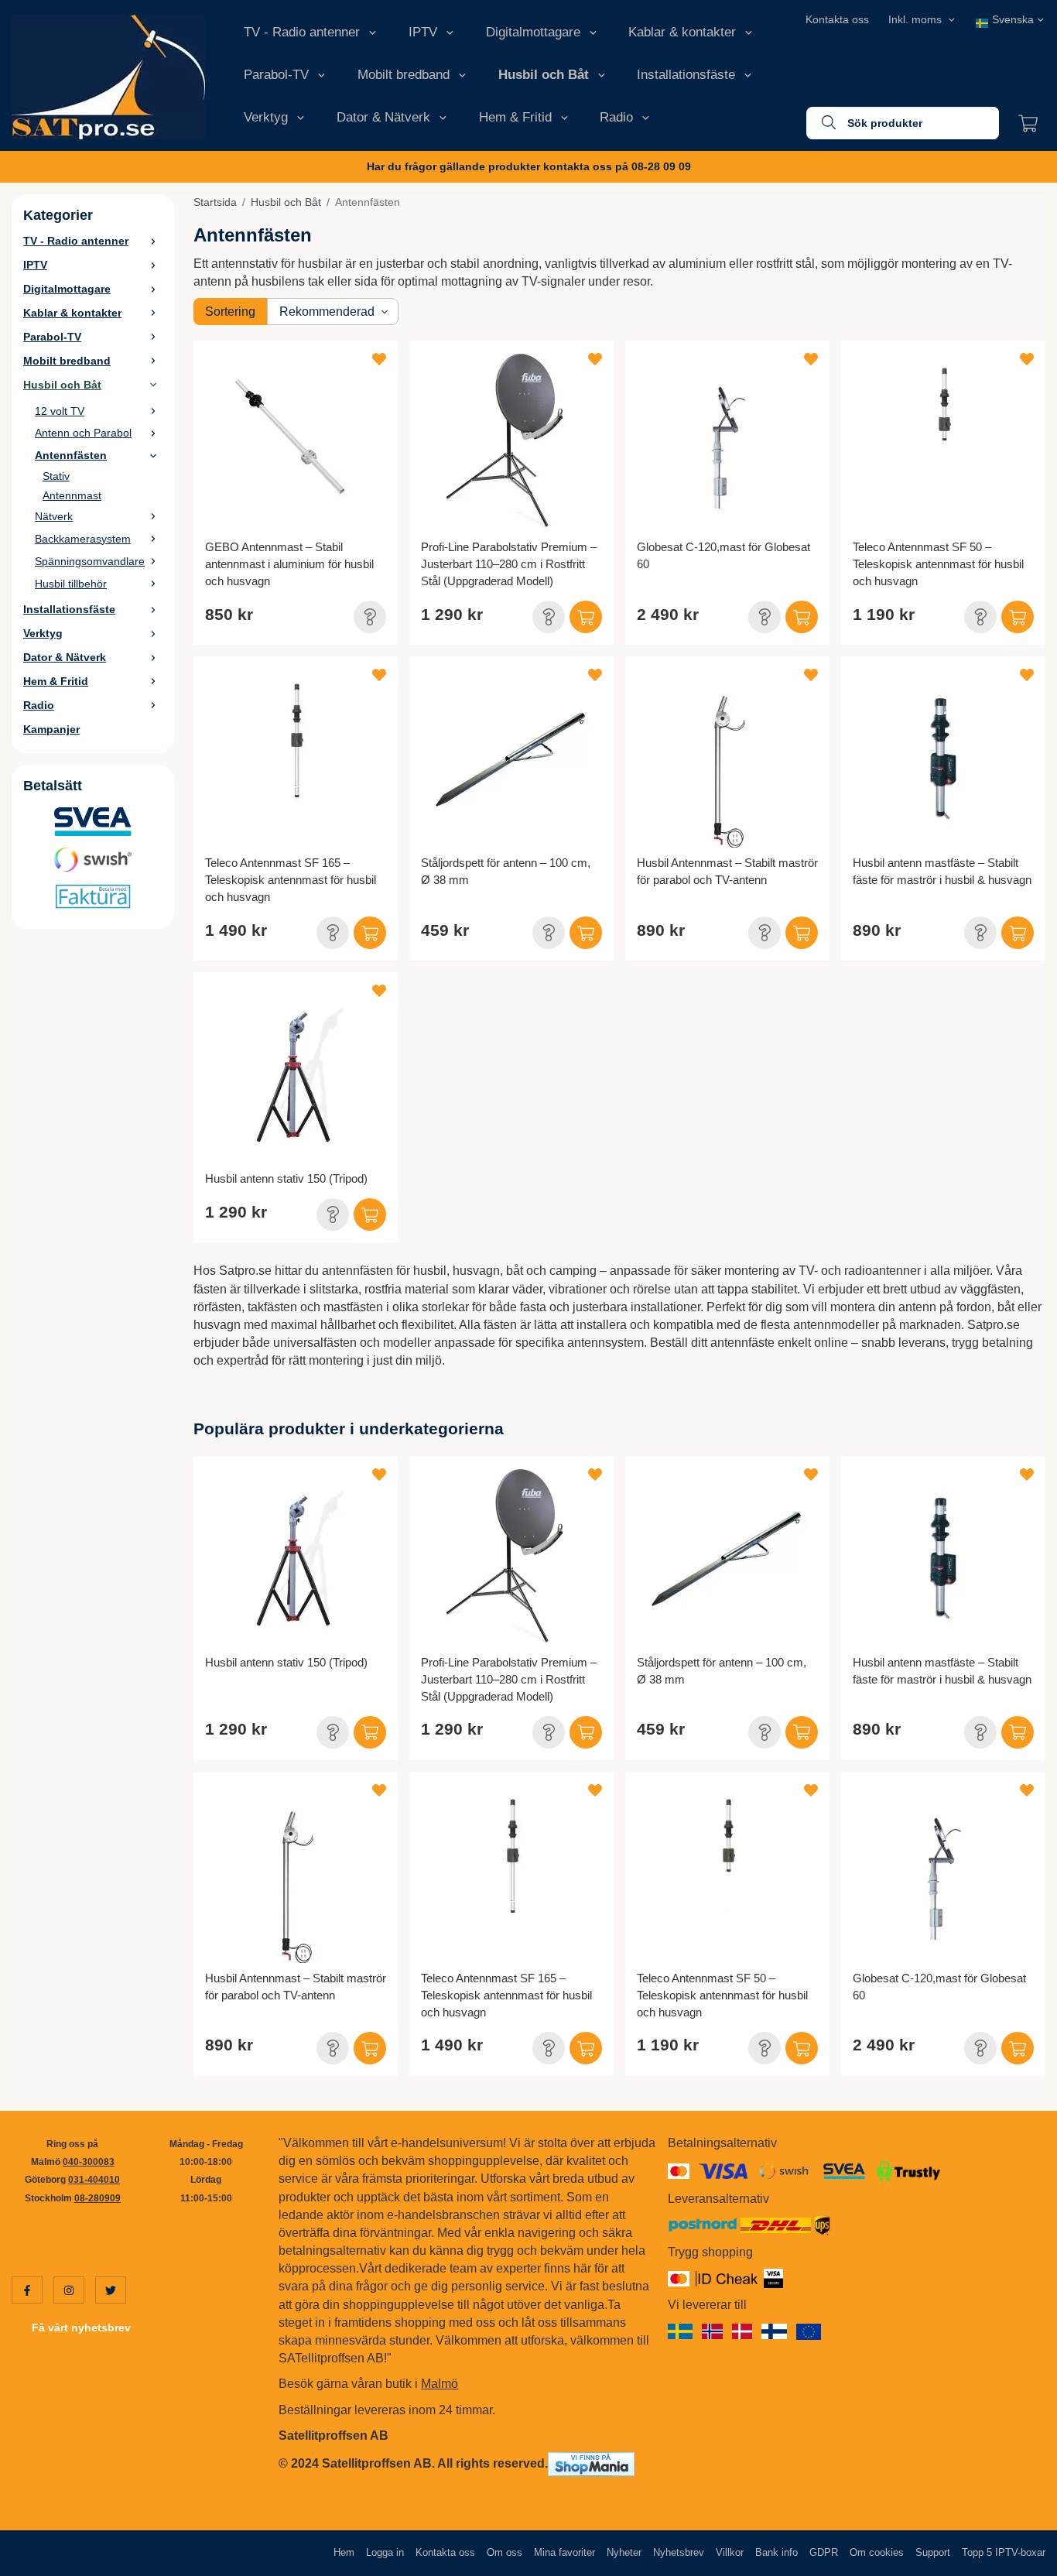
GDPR (824, 2552)
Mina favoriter (564, 2552)
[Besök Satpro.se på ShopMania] (591, 2463)
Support (933, 2552)
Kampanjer (51, 729)
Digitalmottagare (533, 32)
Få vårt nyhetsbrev (81, 2328)
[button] (370, 617)
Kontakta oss (837, 19)
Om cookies (877, 2552)
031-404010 (94, 2180)
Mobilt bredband (404, 75)
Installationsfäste (686, 75)
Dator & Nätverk (383, 117)
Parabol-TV (276, 75)
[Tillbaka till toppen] (1024, 2555)
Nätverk (54, 516)
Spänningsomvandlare (90, 561)
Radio (616, 117)
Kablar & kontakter (682, 32)
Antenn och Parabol (83, 433)
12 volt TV (60, 411)
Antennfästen (71, 455)
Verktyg (266, 117)
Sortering (230, 312)
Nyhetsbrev (679, 2552)
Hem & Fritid (515, 117)
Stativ (56, 476)
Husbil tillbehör (71, 584)
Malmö (440, 2384)
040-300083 (89, 2162)
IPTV (423, 32)
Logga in (385, 2552)
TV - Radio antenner (302, 32)
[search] (821, 123)
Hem (344, 2552)
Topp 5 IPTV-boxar (1004, 2552)
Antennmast (72, 495)
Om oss (505, 2552)
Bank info (777, 2552)
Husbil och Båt (544, 75)
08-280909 (97, 2198)
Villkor (730, 2552)
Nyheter (624, 2552)
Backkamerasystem (83, 539)
